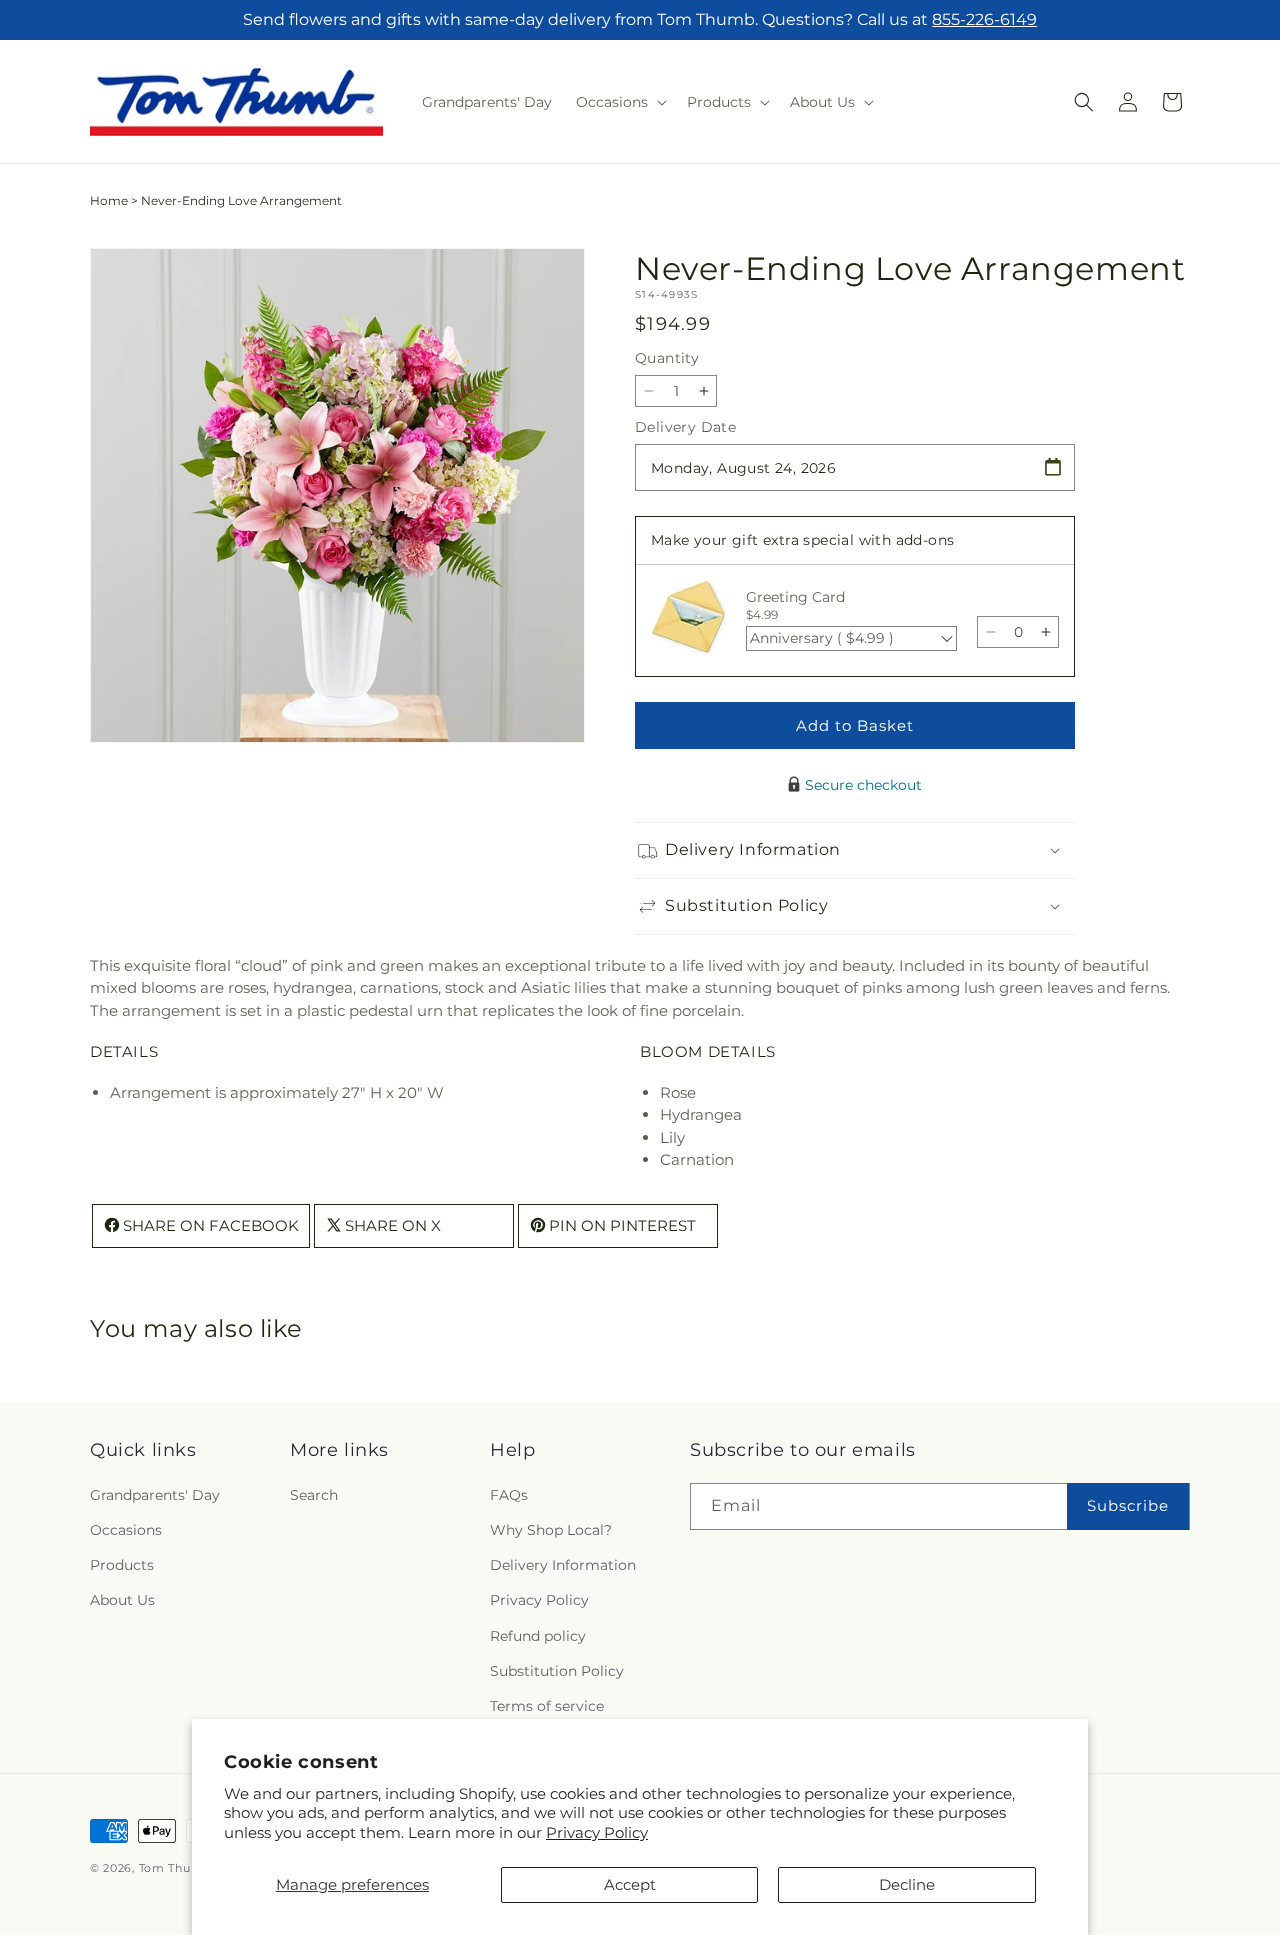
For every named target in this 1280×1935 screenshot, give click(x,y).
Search (314, 1494)
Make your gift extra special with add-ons (802, 540)
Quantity (667, 358)
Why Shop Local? (551, 1529)
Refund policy (538, 1635)
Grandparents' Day (155, 1494)
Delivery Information (563, 1564)
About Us (122, 1599)
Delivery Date (685, 427)
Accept (630, 1884)
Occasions (126, 1529)
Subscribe (1128, 1504)
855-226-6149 (984, 19)
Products (122, 1564)
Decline (907, 1884)
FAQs (509, 1494)
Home (109, 200)
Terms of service (547, 1705)
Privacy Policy (597, 1832)
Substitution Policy (557, 1670)
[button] (619, 102)
